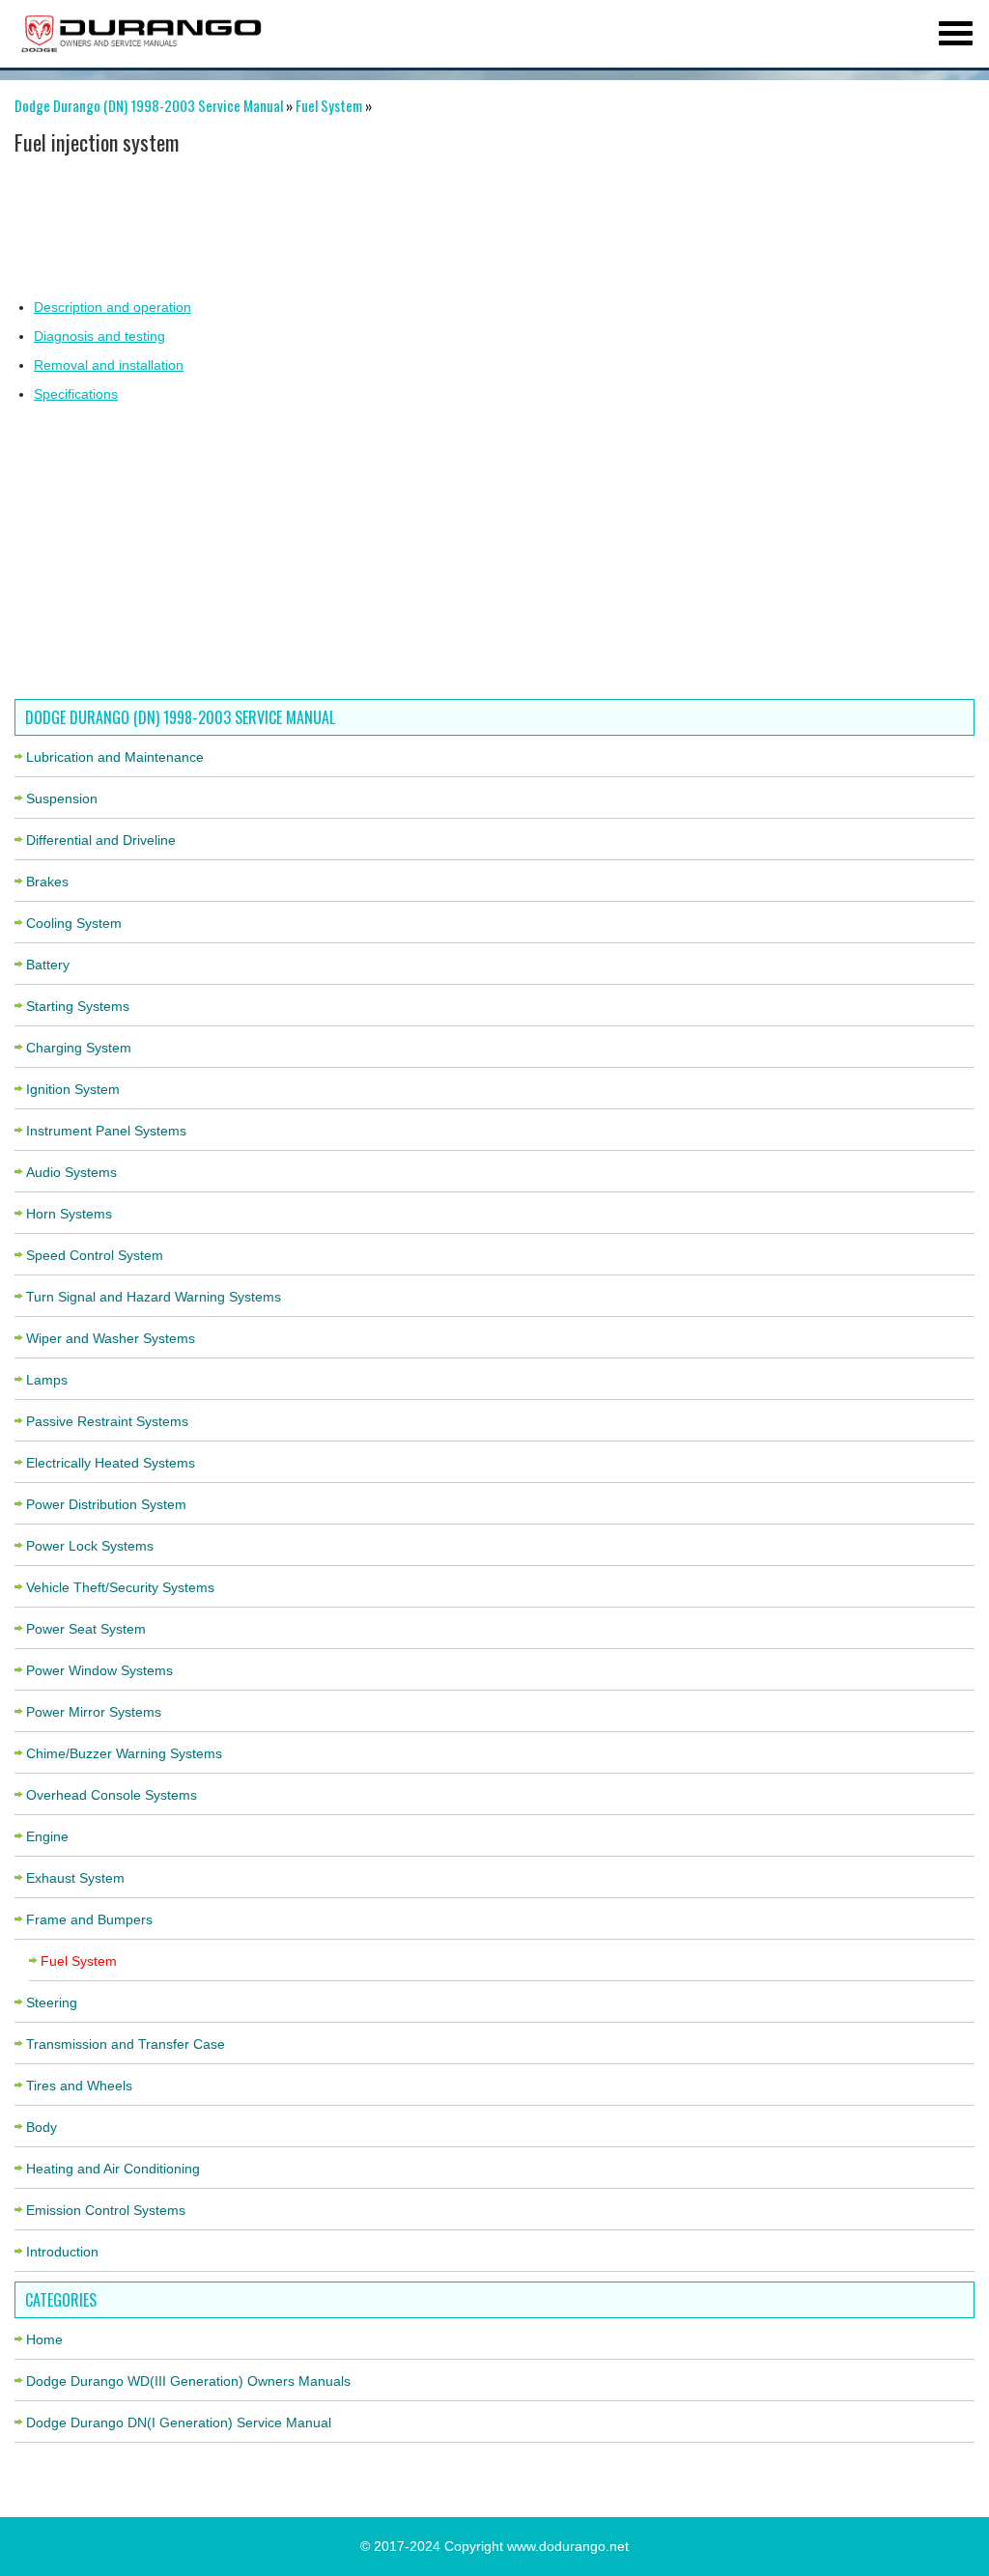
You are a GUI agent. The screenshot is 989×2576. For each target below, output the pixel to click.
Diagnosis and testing (99, 336)
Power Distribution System (106, 1504)
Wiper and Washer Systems (111, 1338)
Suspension (62, 798)
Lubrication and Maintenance (115, 757)
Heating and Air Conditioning (113, 2169)
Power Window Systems (99, 1670)
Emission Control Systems (106, 2210)
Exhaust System (75, 1878)
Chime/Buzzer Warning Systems (124, 1753)
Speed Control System (95, 1255)
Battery (48, 965)
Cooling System (74, 923)
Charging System (79, 1048)
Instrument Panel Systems (106, 1131)
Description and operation (113, 307)
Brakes (47, 882)
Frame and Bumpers (89, 1919)
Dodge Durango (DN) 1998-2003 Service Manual (149, 105)
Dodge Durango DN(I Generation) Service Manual (179, 2422)
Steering (52, 2002)
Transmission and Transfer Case (126, 2044)
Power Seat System (86, 1629)
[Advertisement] (487, 225)
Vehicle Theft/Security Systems (120, 1587)
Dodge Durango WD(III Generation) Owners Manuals (188, 2381)
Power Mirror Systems (94, 1712)
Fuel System (329, 105)
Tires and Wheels (79, 2086)
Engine (47, 1836)
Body (42, 2127)
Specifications (76, 394)
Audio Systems (71, 1172)
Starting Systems (78, 1006)
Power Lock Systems (90, 1546)
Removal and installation (109, 365)
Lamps (47, 1380)
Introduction (62, 2252)
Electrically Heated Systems (111, 1463)
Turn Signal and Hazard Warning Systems (154, 1297)
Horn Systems (69, 1214)
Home (44, 2339)
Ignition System (73, 1089)
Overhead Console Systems (112, 1795)
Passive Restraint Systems (107, 1421)
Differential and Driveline (101, 840)
